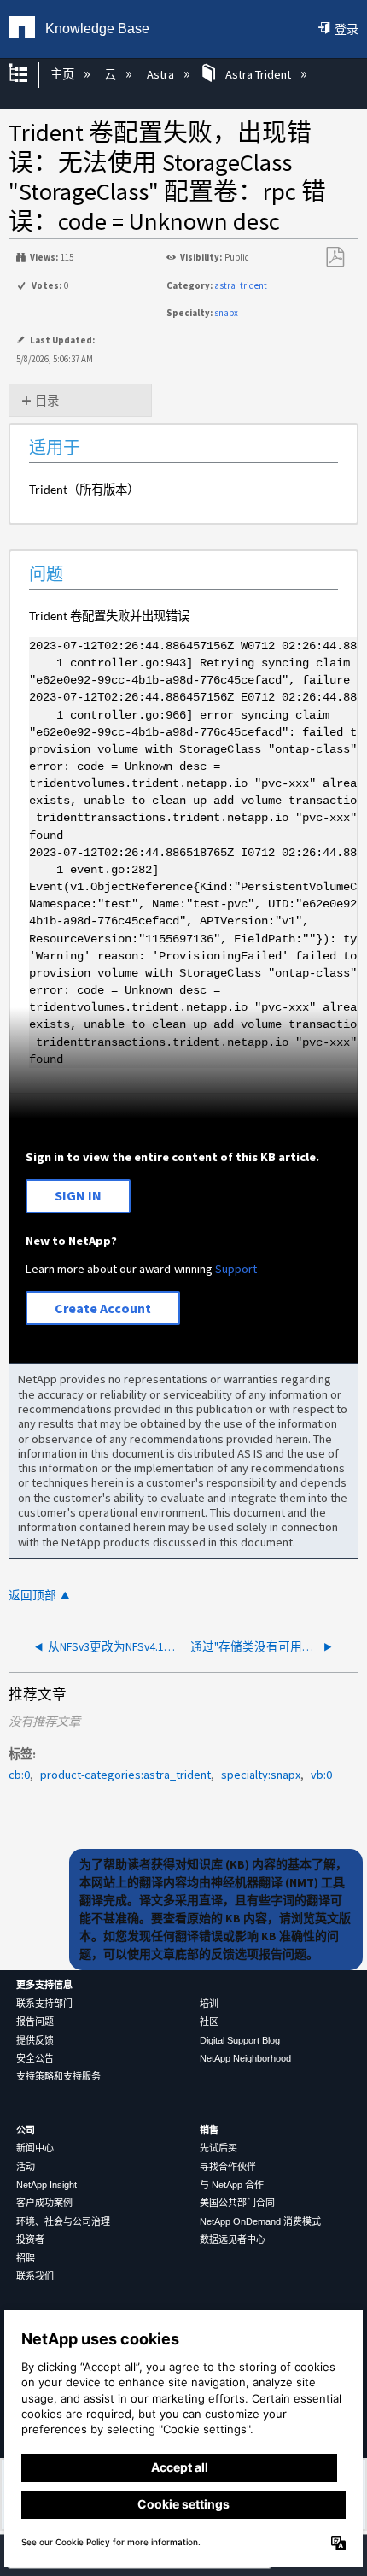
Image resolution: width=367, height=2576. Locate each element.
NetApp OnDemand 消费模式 (260, 2221)
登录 (347, 29)
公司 (26, 2130)
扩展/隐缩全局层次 (29, 75)
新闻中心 (35, 2148)
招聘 (26, 2258)
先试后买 (218, 2148)
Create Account (103, 1308)
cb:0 (19, 1775)
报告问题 (35, 2021)
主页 (63, 74)
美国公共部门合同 (237, 2203)
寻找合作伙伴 (228, 2167)
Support (236, 1269)
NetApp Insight (47, 2185)
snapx (226, 313)
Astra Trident (258, 74)
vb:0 (321, 1775)
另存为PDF (335, 258)
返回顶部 (32, 1596)
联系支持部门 (44, 2004)
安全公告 (35, 2058)
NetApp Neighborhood (245, 2058)
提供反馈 (35, 2040)
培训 (209, 2004)
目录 (47, 401)
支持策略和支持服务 (58, 2076)
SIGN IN (78, 1195)
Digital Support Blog (240, 2040)
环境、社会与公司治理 (63, 2221)
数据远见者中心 (233, 2239)
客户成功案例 (44, 2203)
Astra (161, 74)
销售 (209, 2130)
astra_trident (241, 285)
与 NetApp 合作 (232, 2185)
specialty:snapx (261, 1775)
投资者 (30, 2239)
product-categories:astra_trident (125, 1775)
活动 (26, 2167)
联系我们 (35, 2276)
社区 (209, 2021)
